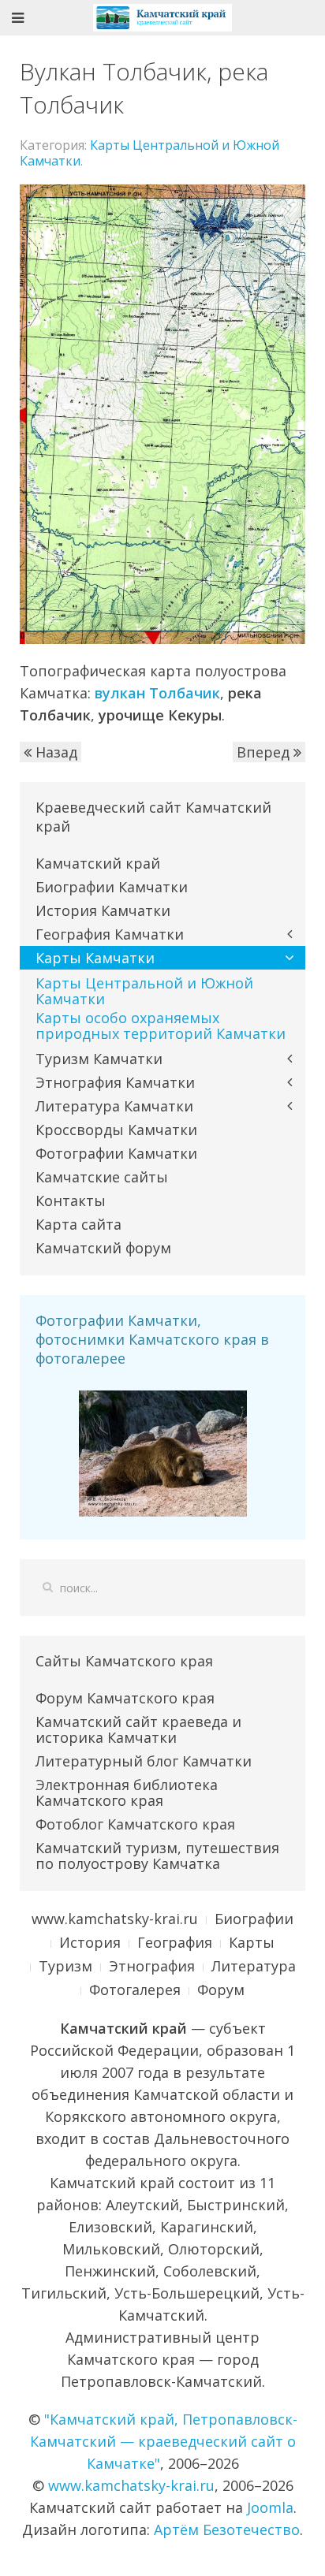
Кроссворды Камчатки (116, 1130)
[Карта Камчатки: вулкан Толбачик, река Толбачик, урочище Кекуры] (162, 413)
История (90, 1942)
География (175, 1942)
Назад (54, 752)
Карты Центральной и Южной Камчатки (149, 153)
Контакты (71, 1201)
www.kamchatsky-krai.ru (115, 1919)
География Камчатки (110, 934)
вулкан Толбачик (157, 693)
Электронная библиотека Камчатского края (127, 1792)
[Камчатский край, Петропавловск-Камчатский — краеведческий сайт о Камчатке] (162, 16)
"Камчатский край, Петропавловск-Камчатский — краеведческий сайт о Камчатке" (164, 2441)
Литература (254, 1966)
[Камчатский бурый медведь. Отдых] (163, 1452)
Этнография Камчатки (115, 1082)
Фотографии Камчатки (116, 1153)
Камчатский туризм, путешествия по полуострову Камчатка (157, 1856)
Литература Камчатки (114, 1106)
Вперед (265, 752)
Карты (252, 1942)
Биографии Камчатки (112, 887)
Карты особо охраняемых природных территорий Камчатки (161, 1026)
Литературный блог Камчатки (144, 1761)
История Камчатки (103, 910)
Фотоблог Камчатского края (135, 1824)
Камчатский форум (103, 1248)
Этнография (152, 1966)
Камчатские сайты (102, 1177)
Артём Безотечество (227, 2529)
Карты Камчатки (95, 958)
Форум (221, 1990)
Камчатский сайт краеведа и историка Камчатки (138, 1729)
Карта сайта (78, 1224)
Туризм (65, 1966)
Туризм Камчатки (99, 1059)
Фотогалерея (135, 1990)
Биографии (254, 1919)
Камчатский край (98, 863)
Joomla (270, 2507)
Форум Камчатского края (125, 1698)
